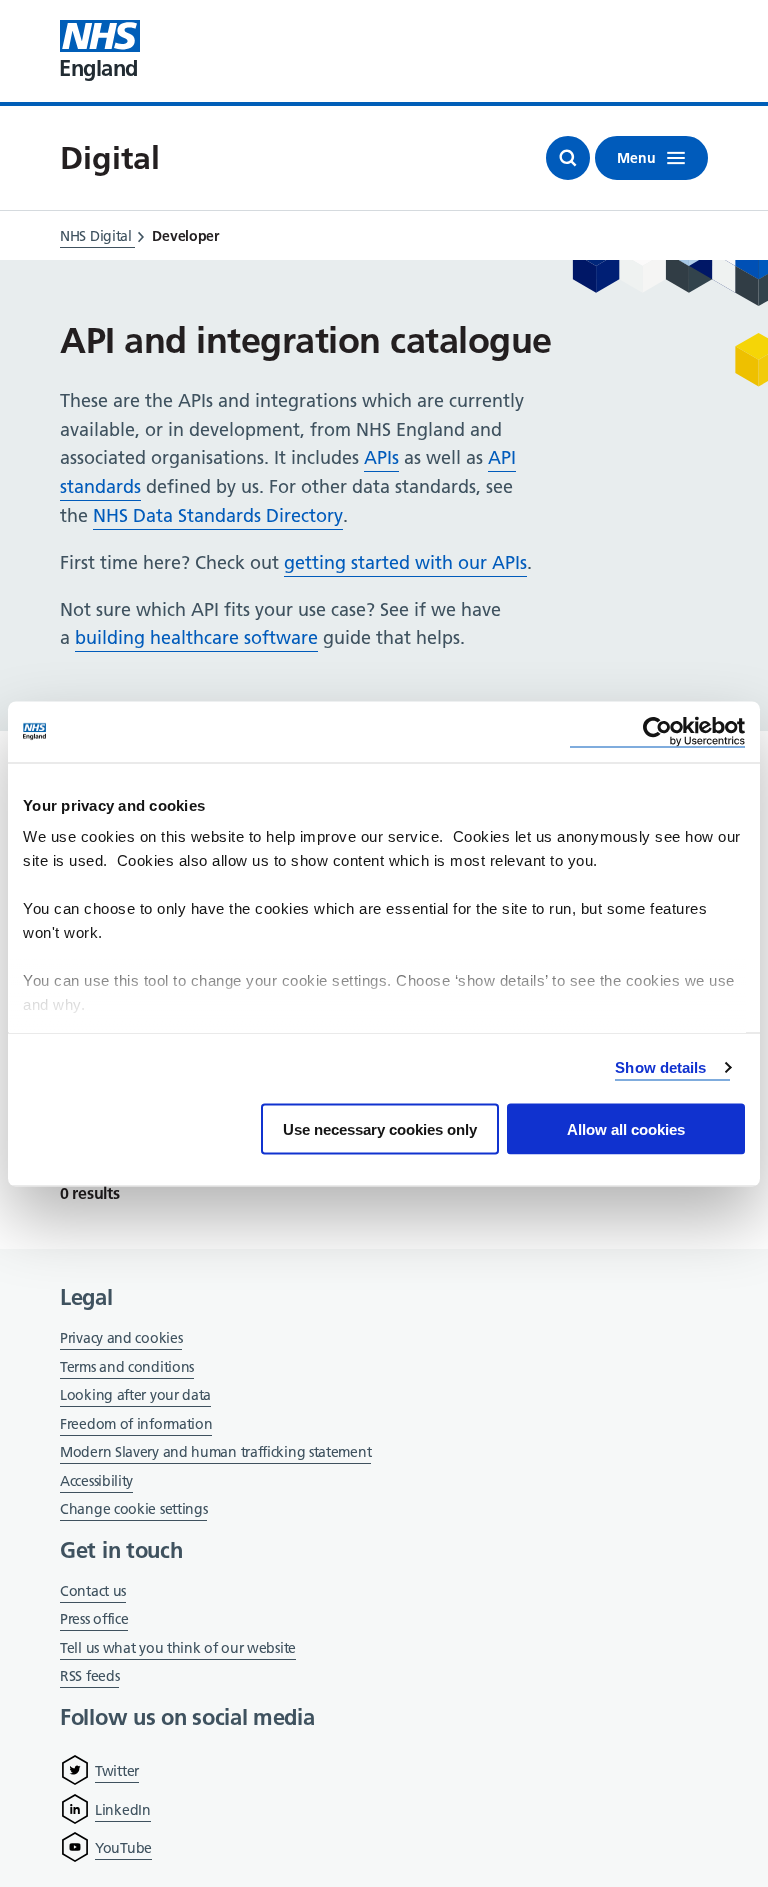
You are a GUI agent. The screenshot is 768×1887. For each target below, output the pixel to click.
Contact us (93, 1591)
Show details (660, 1067)
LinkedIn (123, 1810)
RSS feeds (89, 1676)
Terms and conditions (127, 1367)
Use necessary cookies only (380, 1128)
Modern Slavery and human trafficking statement (215, 1453)
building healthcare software (196, 637)
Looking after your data (135, 1395)
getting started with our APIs (405, 562)
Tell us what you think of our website (178, 1648)
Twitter (117, 1771)
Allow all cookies (626, 1128)
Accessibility (96, 1481)
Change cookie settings (133, 1510)
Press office (94, 1620)
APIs (381, 457)
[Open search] (568, 158)
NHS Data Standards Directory (218, 515)
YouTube (123, 1848)
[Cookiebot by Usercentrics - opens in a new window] (657, 731)
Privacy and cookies (121, 1338)
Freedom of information (136, 1424)
